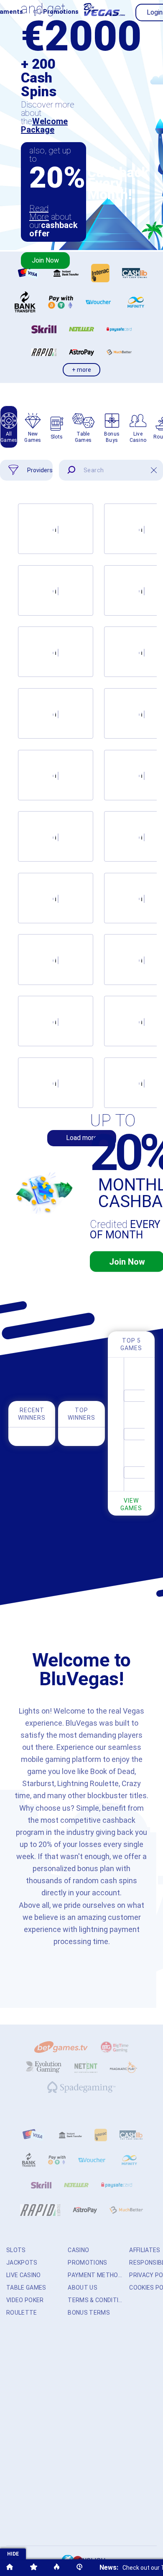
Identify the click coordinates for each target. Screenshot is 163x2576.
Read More (39, 213)
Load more (82, 1138)
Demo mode (142, 541)
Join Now (45, 260)
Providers (40, 470)
